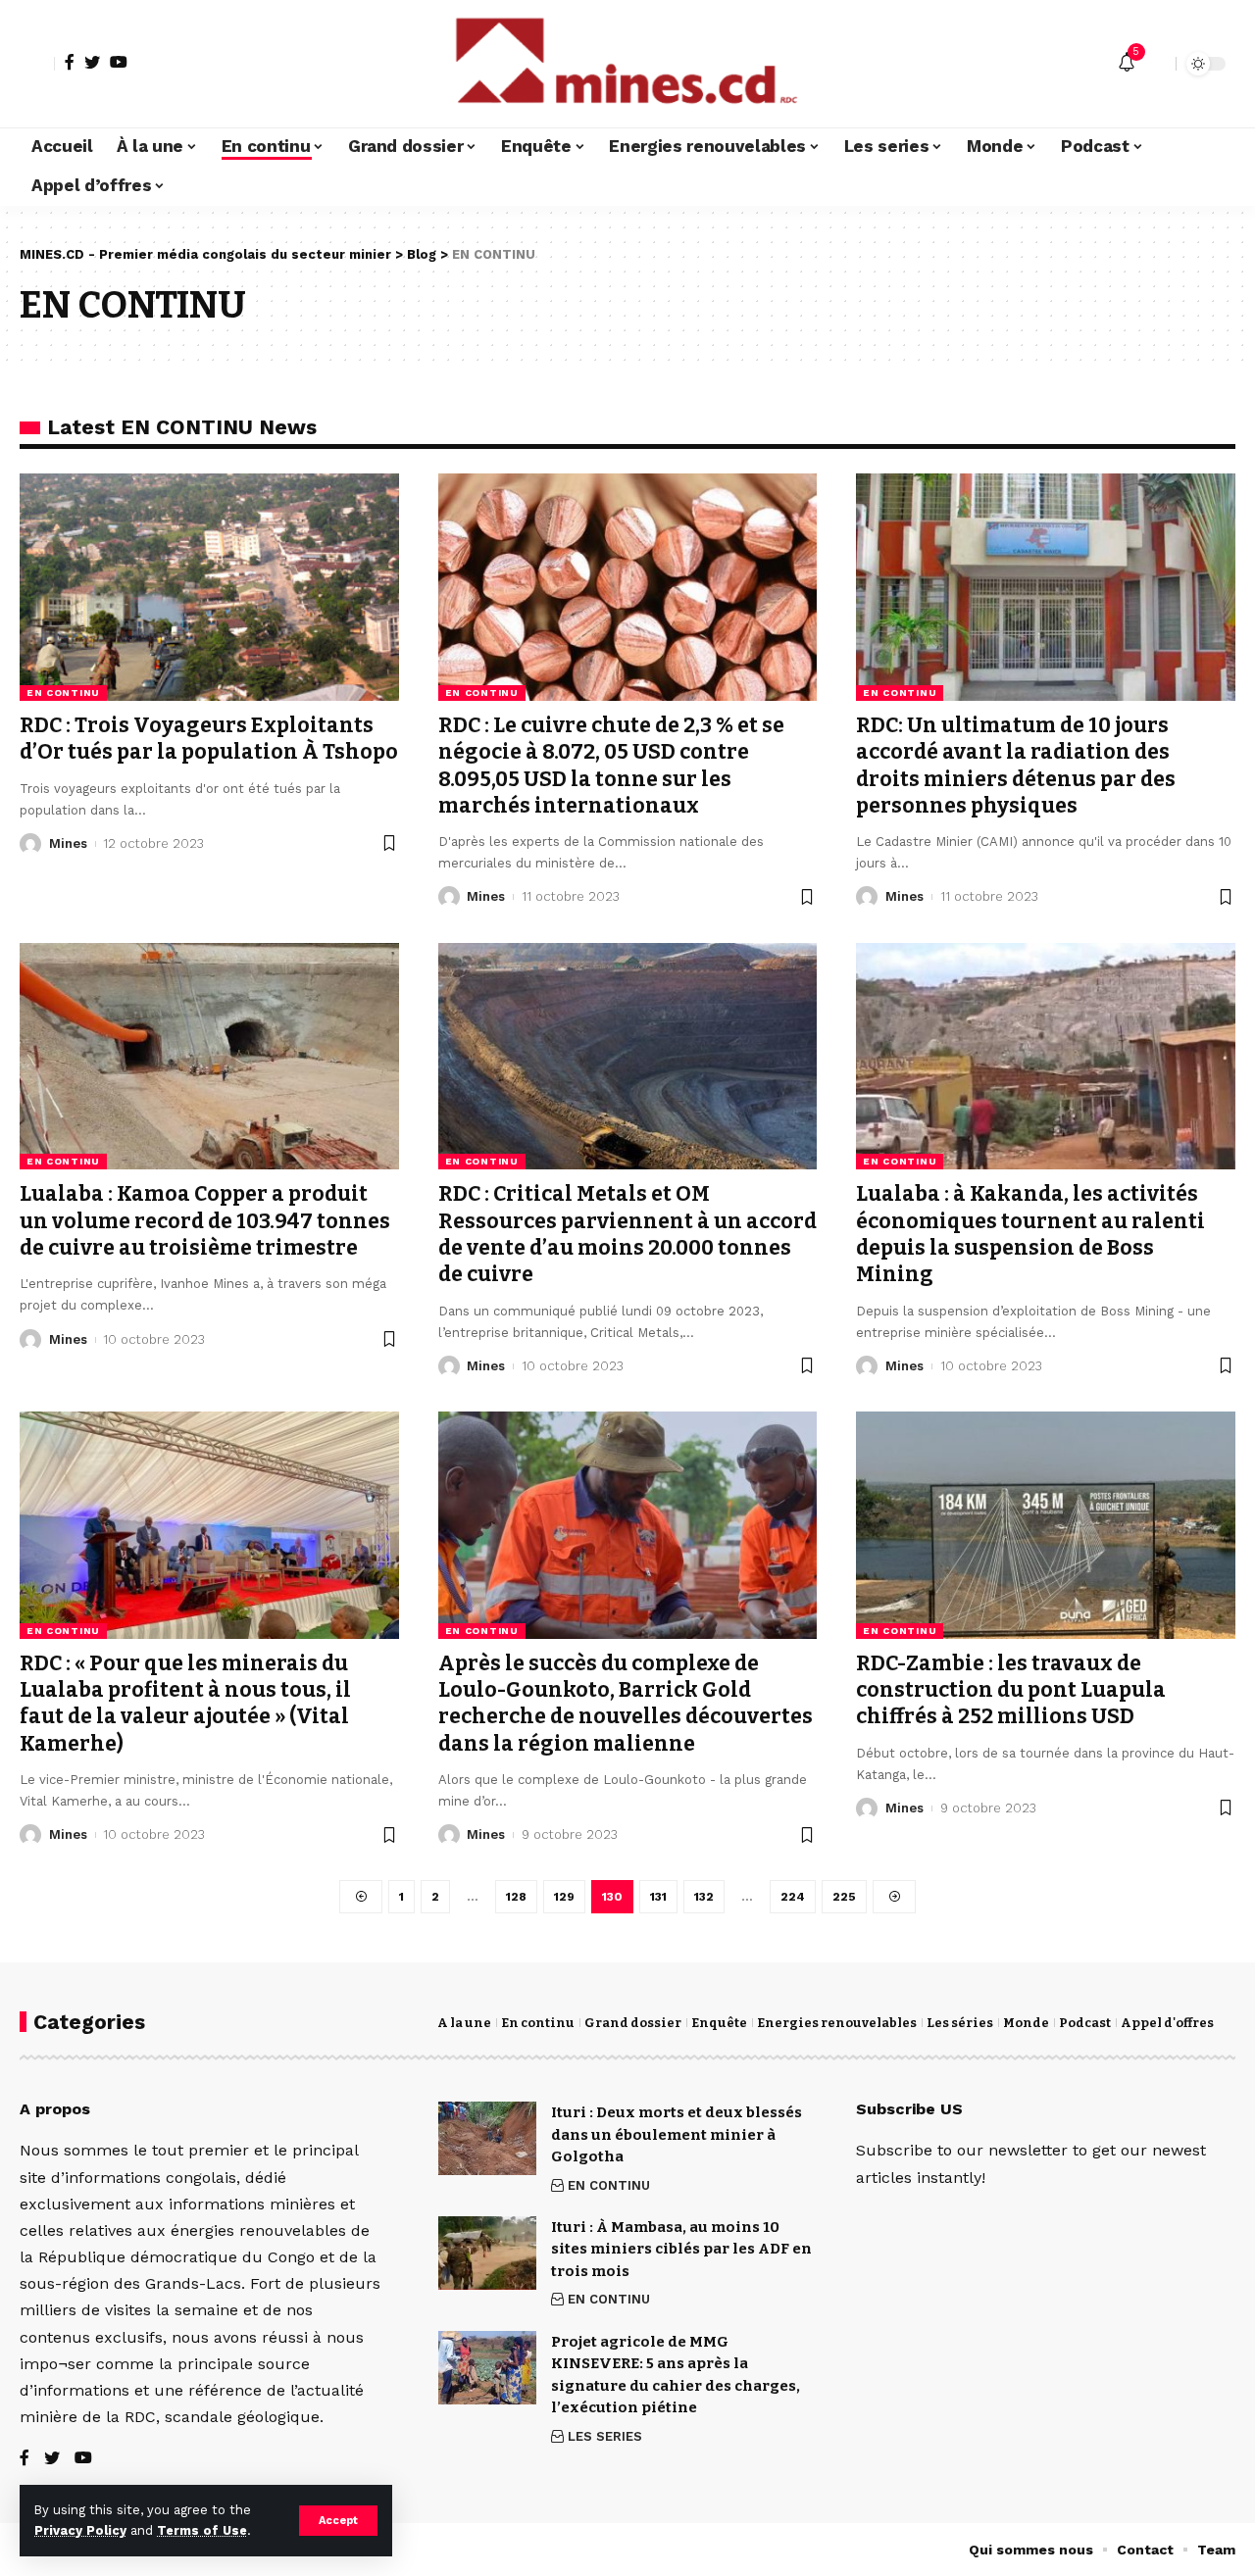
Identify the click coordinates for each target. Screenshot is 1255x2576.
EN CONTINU (63, 693)
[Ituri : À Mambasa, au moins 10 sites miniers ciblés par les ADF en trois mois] (487, 2253)
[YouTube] (119, 62)
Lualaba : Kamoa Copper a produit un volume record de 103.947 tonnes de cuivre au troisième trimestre (205, 1221)
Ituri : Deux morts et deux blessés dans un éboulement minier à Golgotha (677, 2134)
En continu (538, 2023)
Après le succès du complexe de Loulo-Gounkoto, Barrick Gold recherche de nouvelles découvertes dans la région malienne (626, 1704)
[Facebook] (70, 62)
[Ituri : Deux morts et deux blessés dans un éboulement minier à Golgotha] (487, 2138)
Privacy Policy (80, 2530)
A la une (464, 2023)
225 (844, 1897)
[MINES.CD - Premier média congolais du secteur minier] (627, 64)
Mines (68, 843)
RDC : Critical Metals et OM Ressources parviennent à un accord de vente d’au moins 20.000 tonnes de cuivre (627, 1234)
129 (564, 1897)
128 (516, 1897)
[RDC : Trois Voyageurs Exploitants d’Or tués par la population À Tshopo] (209, 587)
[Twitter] (92, 62)
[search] (1156, 64)
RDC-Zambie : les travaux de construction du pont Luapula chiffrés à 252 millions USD (1011, 1690)
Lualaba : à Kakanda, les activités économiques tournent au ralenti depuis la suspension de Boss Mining (1030, 1234)
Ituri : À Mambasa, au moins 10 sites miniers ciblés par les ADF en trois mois (681, 2249)
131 (658, 1897)
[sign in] (37, 64)
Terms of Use (202, 2530)
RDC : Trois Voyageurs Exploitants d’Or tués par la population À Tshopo (209, 739)
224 (793, 1897)
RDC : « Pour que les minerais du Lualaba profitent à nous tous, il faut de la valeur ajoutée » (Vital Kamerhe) (185, 1704)
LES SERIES (605, 2436)
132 (704, 1897)
